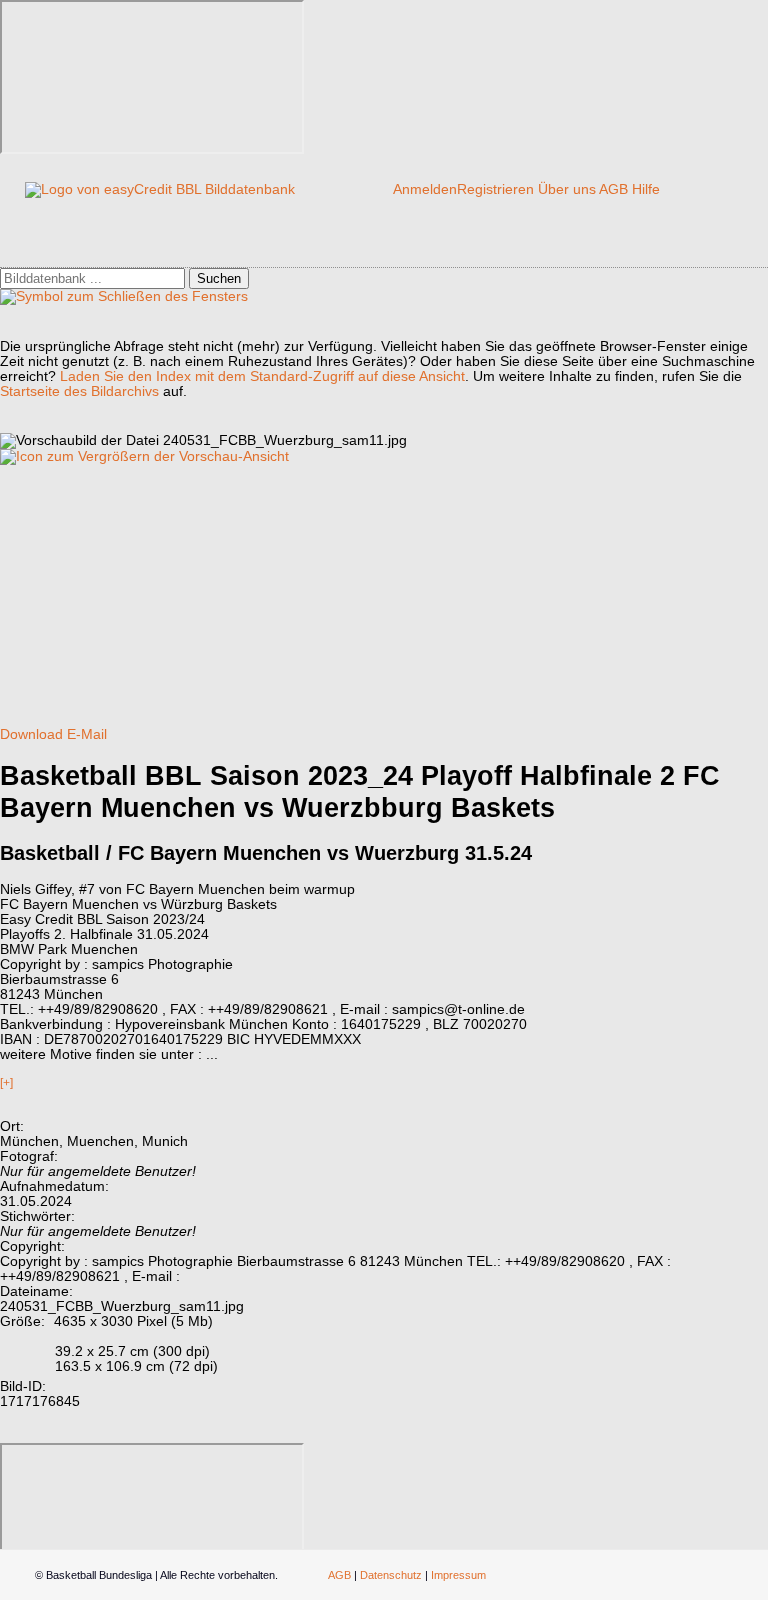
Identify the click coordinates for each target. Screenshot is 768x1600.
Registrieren (495, 189)
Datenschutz (391, 1575)
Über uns (567, 189)
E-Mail (87, 734)
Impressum (458, 1575)
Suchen (219, 278)
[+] (6, 1083)
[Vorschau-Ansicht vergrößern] (144, 456)
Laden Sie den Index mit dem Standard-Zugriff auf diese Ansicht (262, 376)
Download (31, 734)
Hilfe (646, 189)
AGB (613, 189)
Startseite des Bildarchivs (79, 391)
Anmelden (425, 189)
